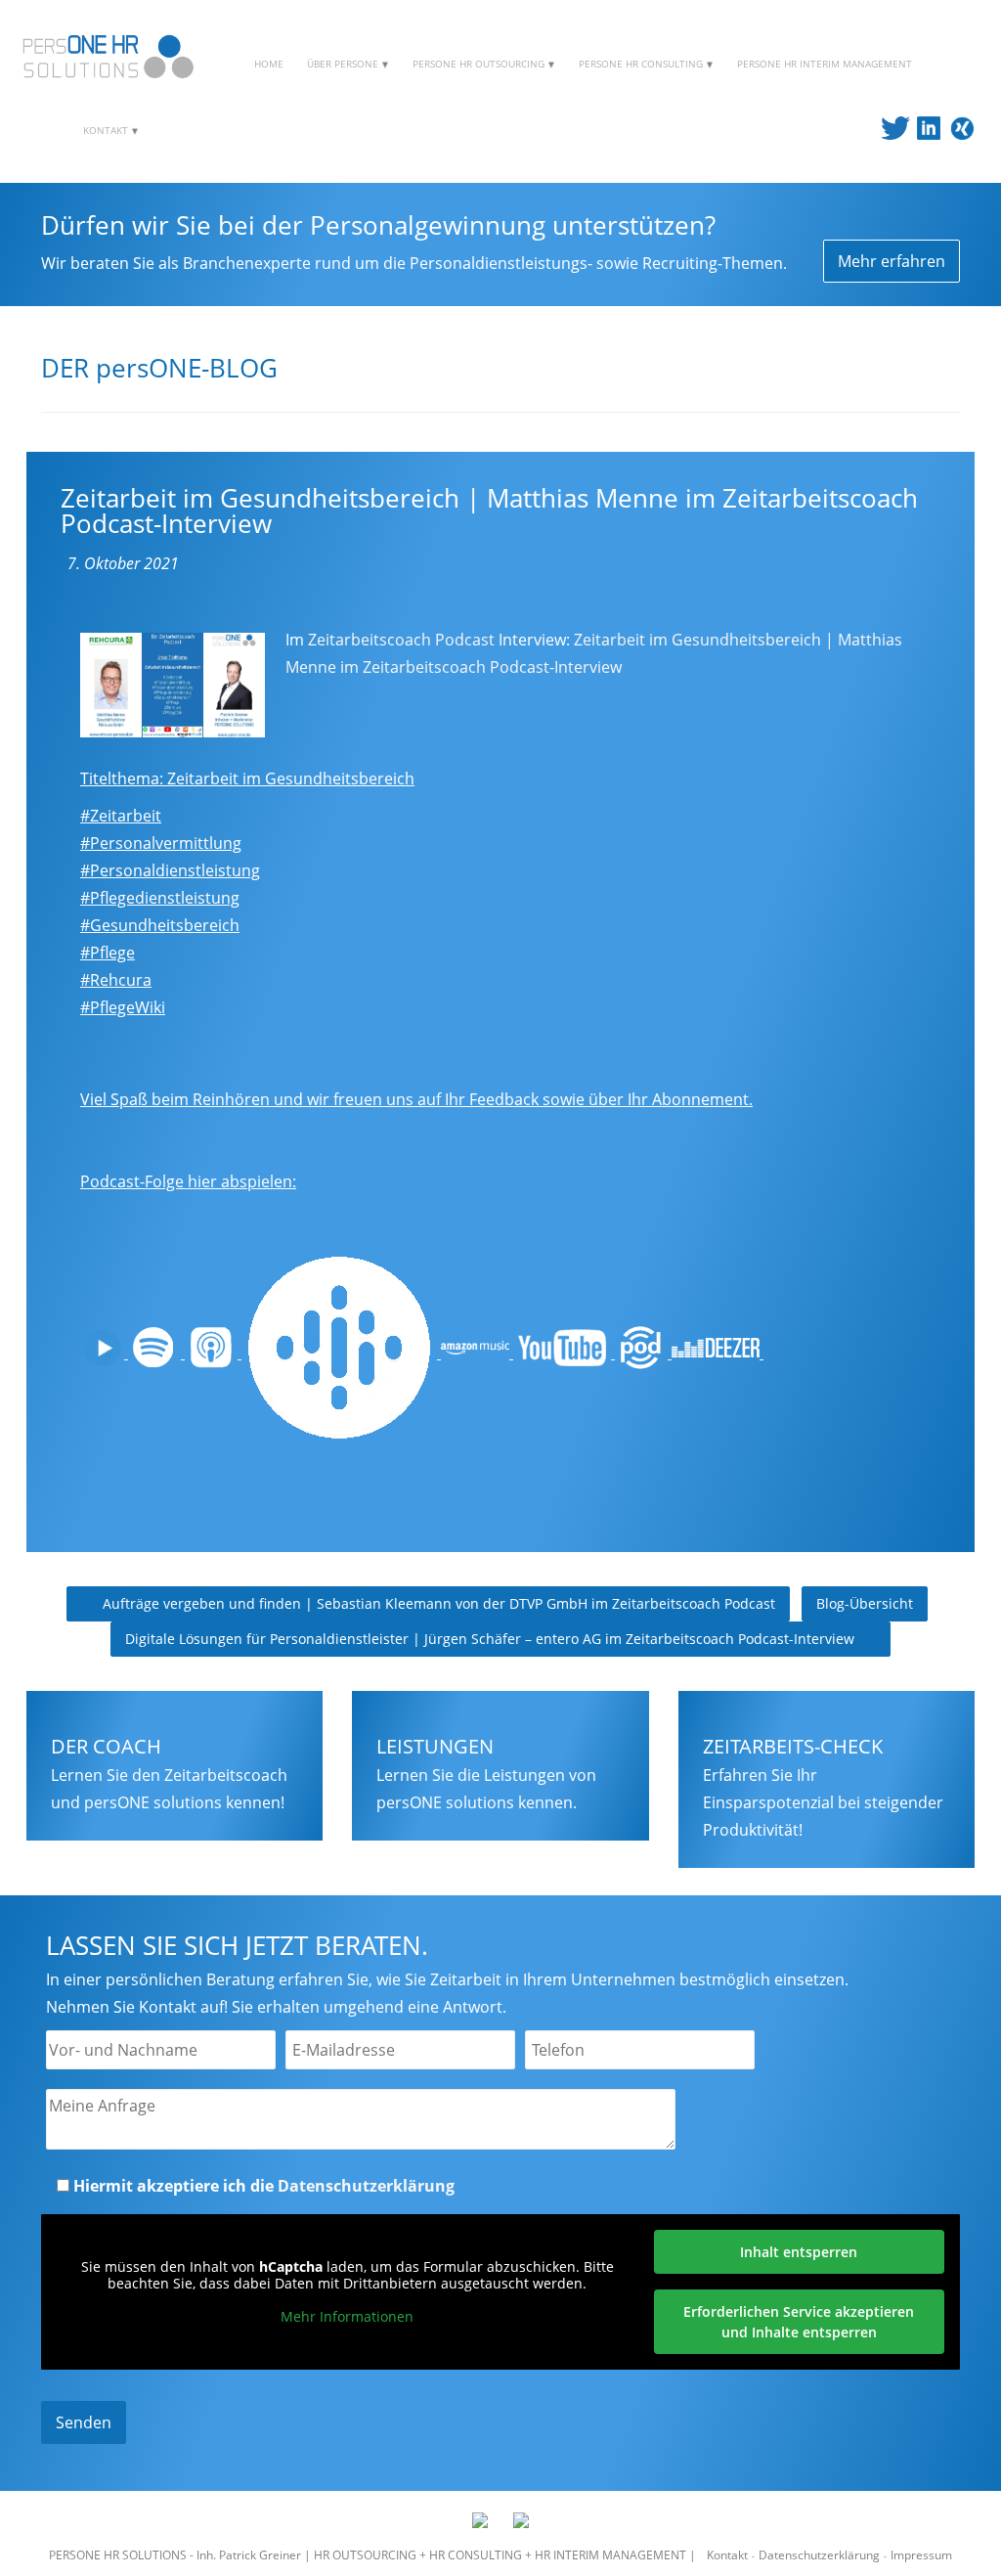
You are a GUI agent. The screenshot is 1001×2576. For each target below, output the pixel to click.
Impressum (921, 2555)
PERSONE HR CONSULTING (642, 64)
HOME (269, 64)
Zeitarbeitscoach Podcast (401, 640)
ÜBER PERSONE (344, 64)
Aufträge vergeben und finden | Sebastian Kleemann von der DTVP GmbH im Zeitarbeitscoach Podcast (437, 1603)
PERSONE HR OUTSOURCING (480, 64)
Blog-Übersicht (865, 1603)
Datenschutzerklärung (366, 2186)
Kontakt (727, 2555)
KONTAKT (107, 130)
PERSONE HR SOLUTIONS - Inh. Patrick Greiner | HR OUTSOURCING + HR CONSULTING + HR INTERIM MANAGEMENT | (374, 2555)
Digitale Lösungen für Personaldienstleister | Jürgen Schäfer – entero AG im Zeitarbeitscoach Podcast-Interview (492, 1639)
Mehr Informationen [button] (347, 2317)
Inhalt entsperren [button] (799, 2252)
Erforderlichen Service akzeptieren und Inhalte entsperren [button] (799, 2322)
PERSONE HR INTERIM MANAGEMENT (825, 64)
